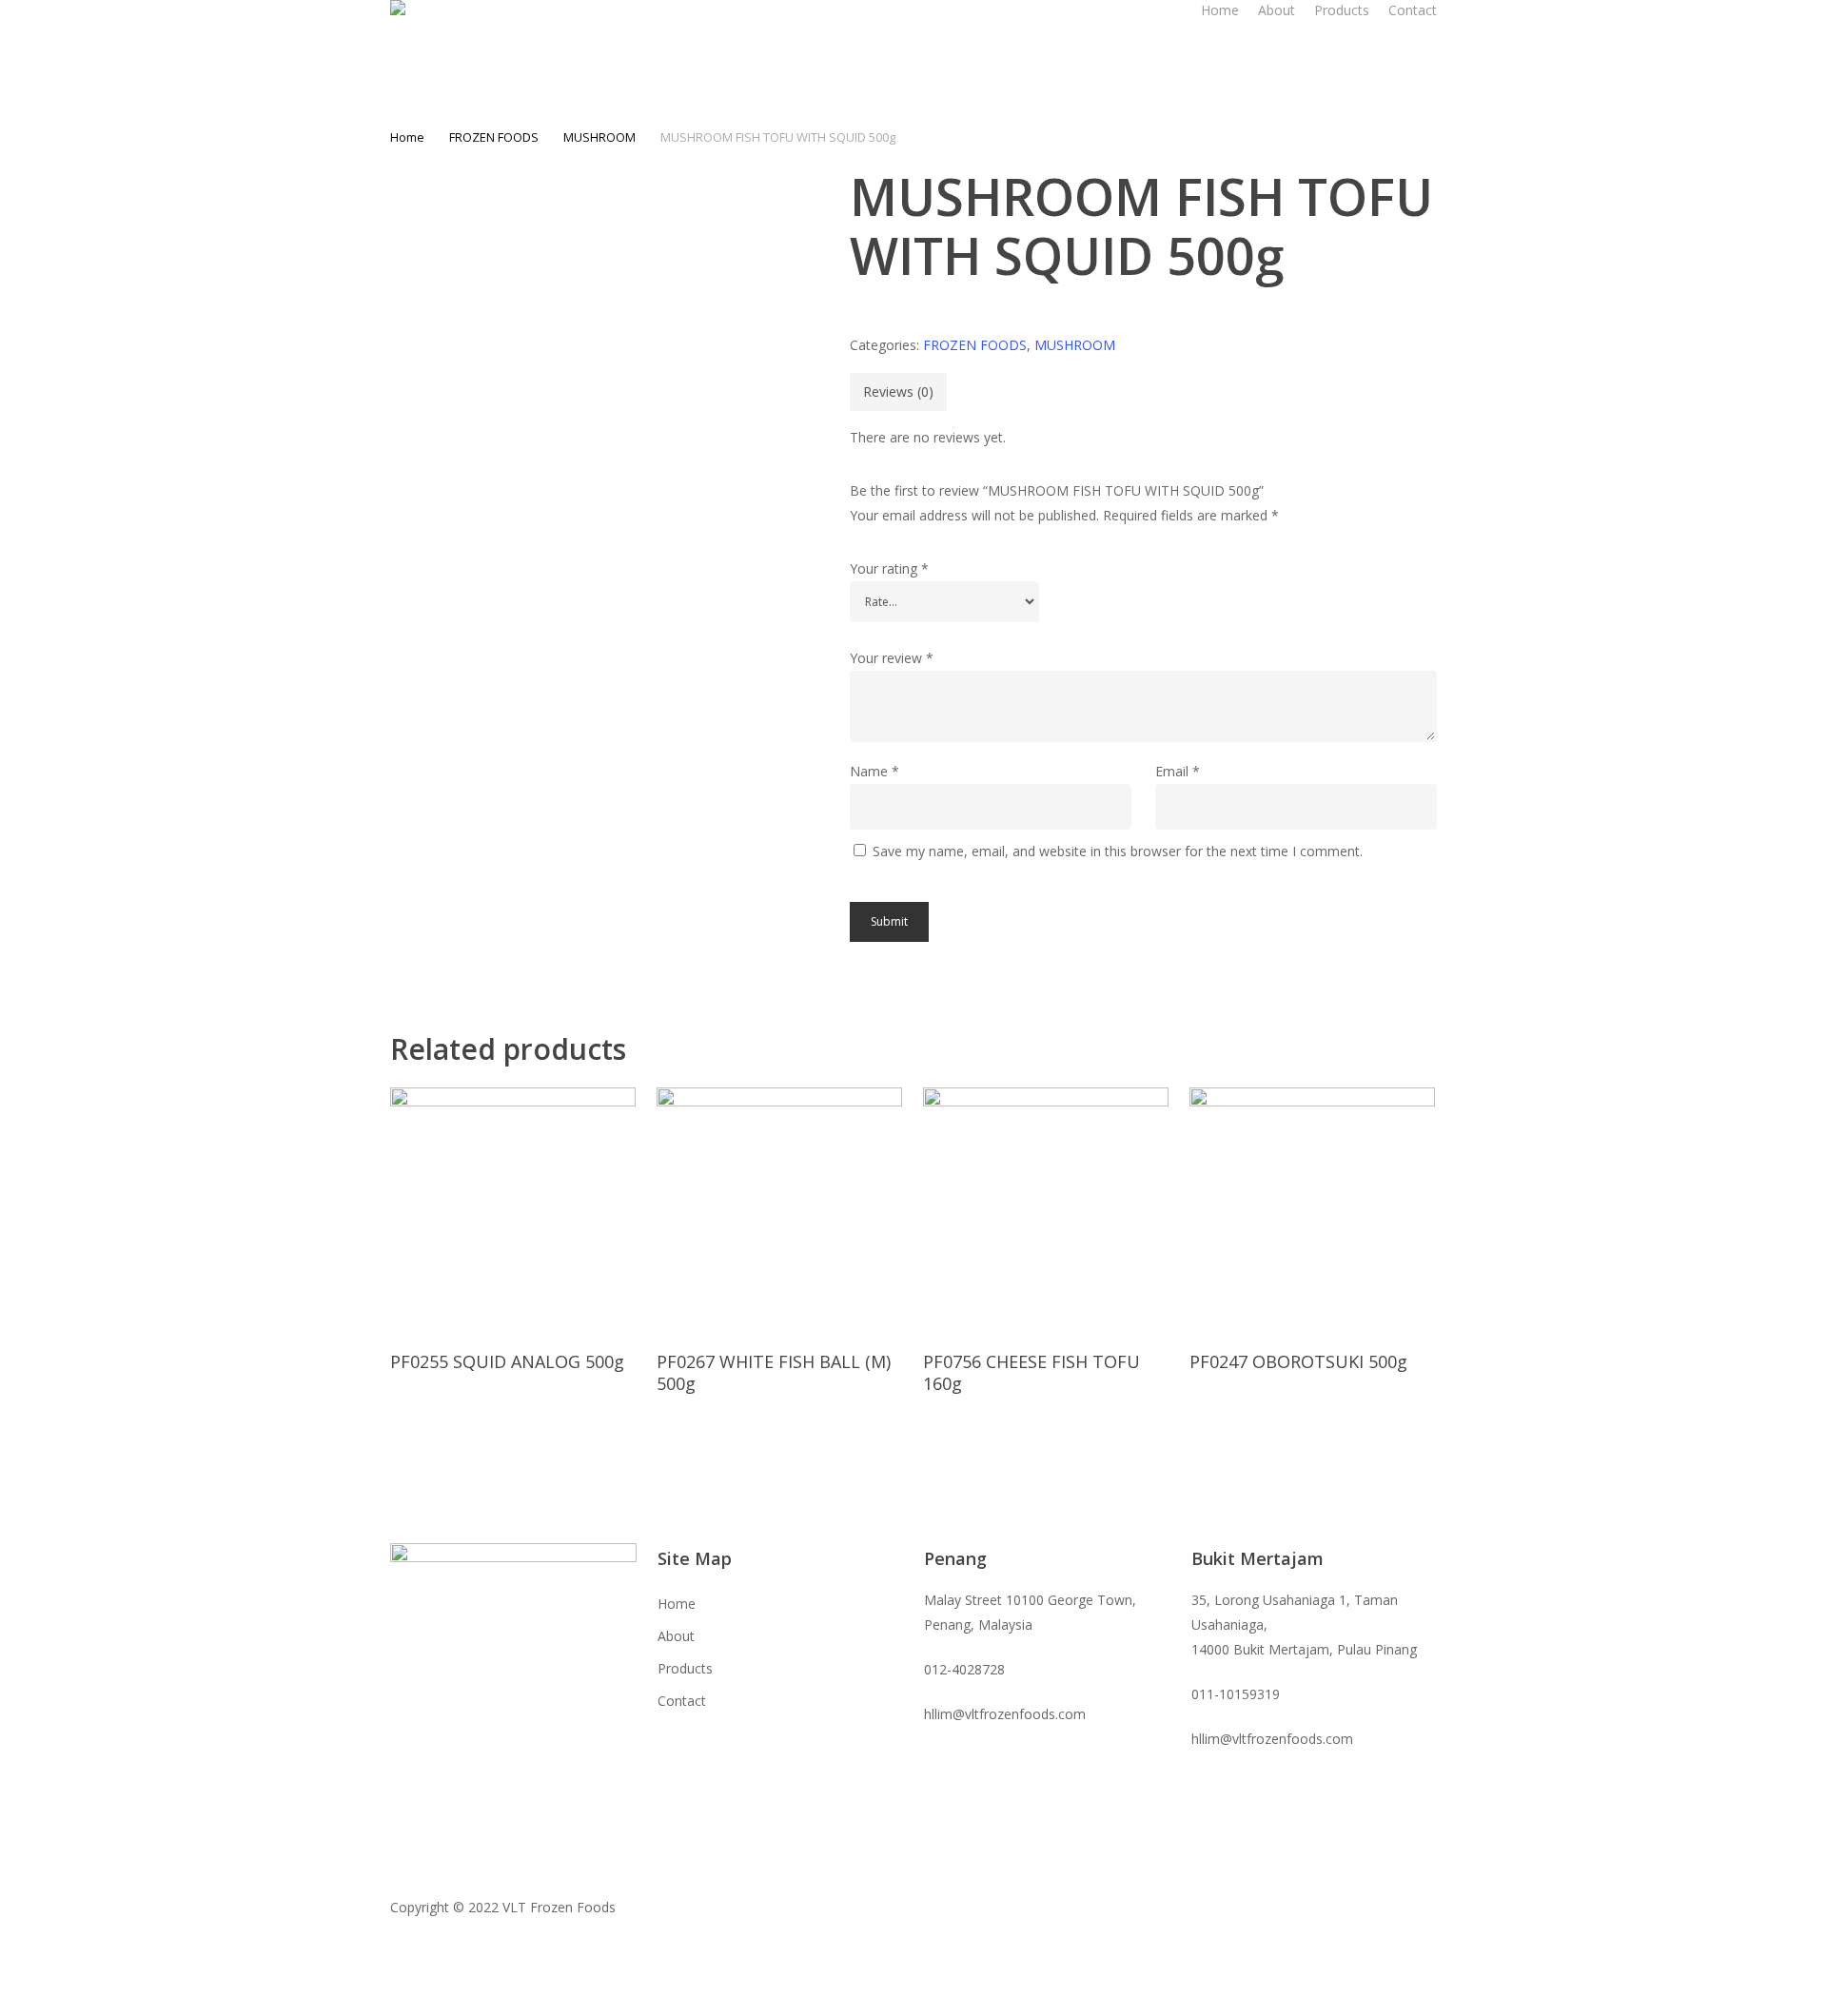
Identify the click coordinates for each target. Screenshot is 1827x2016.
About (676, 1636)
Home (407, 137)
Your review (892, 658)
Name (874, 771)
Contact (682, 1701)
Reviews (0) (898, 391)
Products (685, 1668)
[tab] (898, 392)
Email (1178, 771)
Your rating (889, 568)
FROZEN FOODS (494, 137)
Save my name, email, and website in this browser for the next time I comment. (1118, 851)
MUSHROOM (599, 137)
